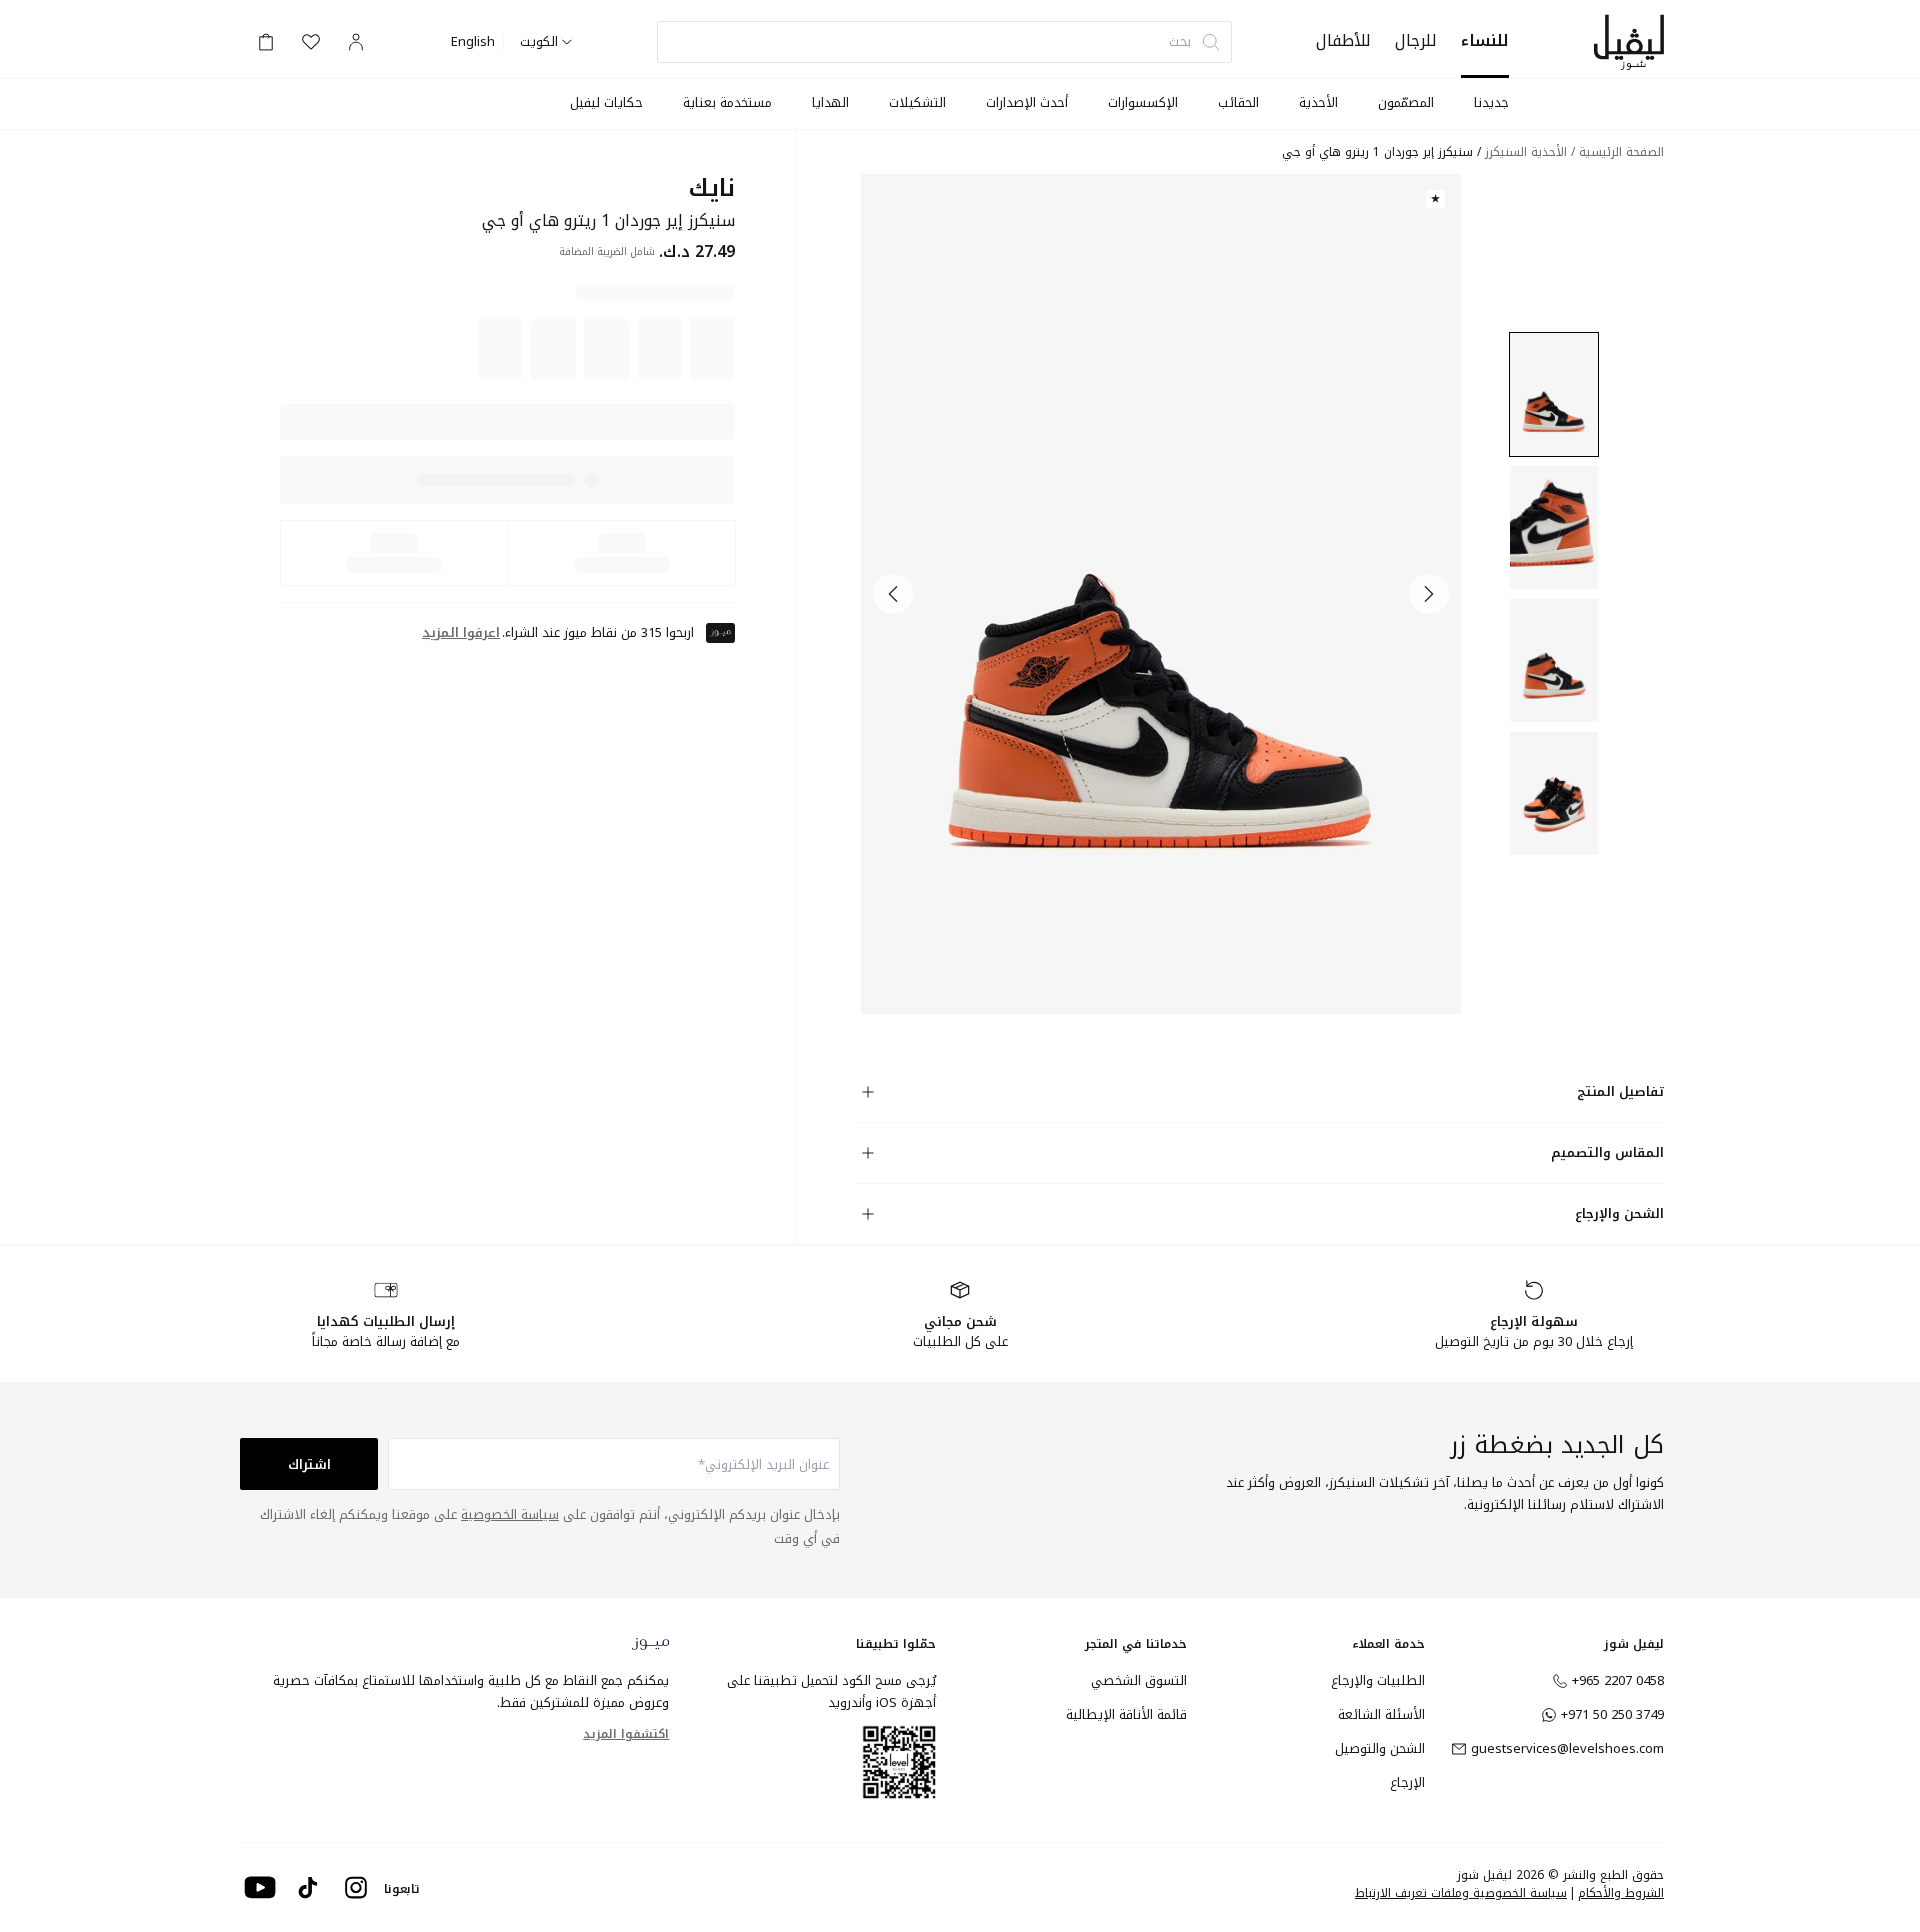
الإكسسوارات (1143, 102)
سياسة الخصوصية (510, 1514)
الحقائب (1238, 102)
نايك (711, 188)
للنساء (1485, 40)
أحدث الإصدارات (1027, 102)
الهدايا (830, 102)
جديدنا (1491, 102)
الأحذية (1318, 102)
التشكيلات (917, 102)
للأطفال (1343, 40)
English (473, 42)
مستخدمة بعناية (727, 102)
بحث (1180, 41)
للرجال (1416, 40)
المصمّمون (1406, 102)
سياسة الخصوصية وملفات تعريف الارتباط (1461, 1893)
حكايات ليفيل (606, 102)
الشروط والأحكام (1621, 1893)
